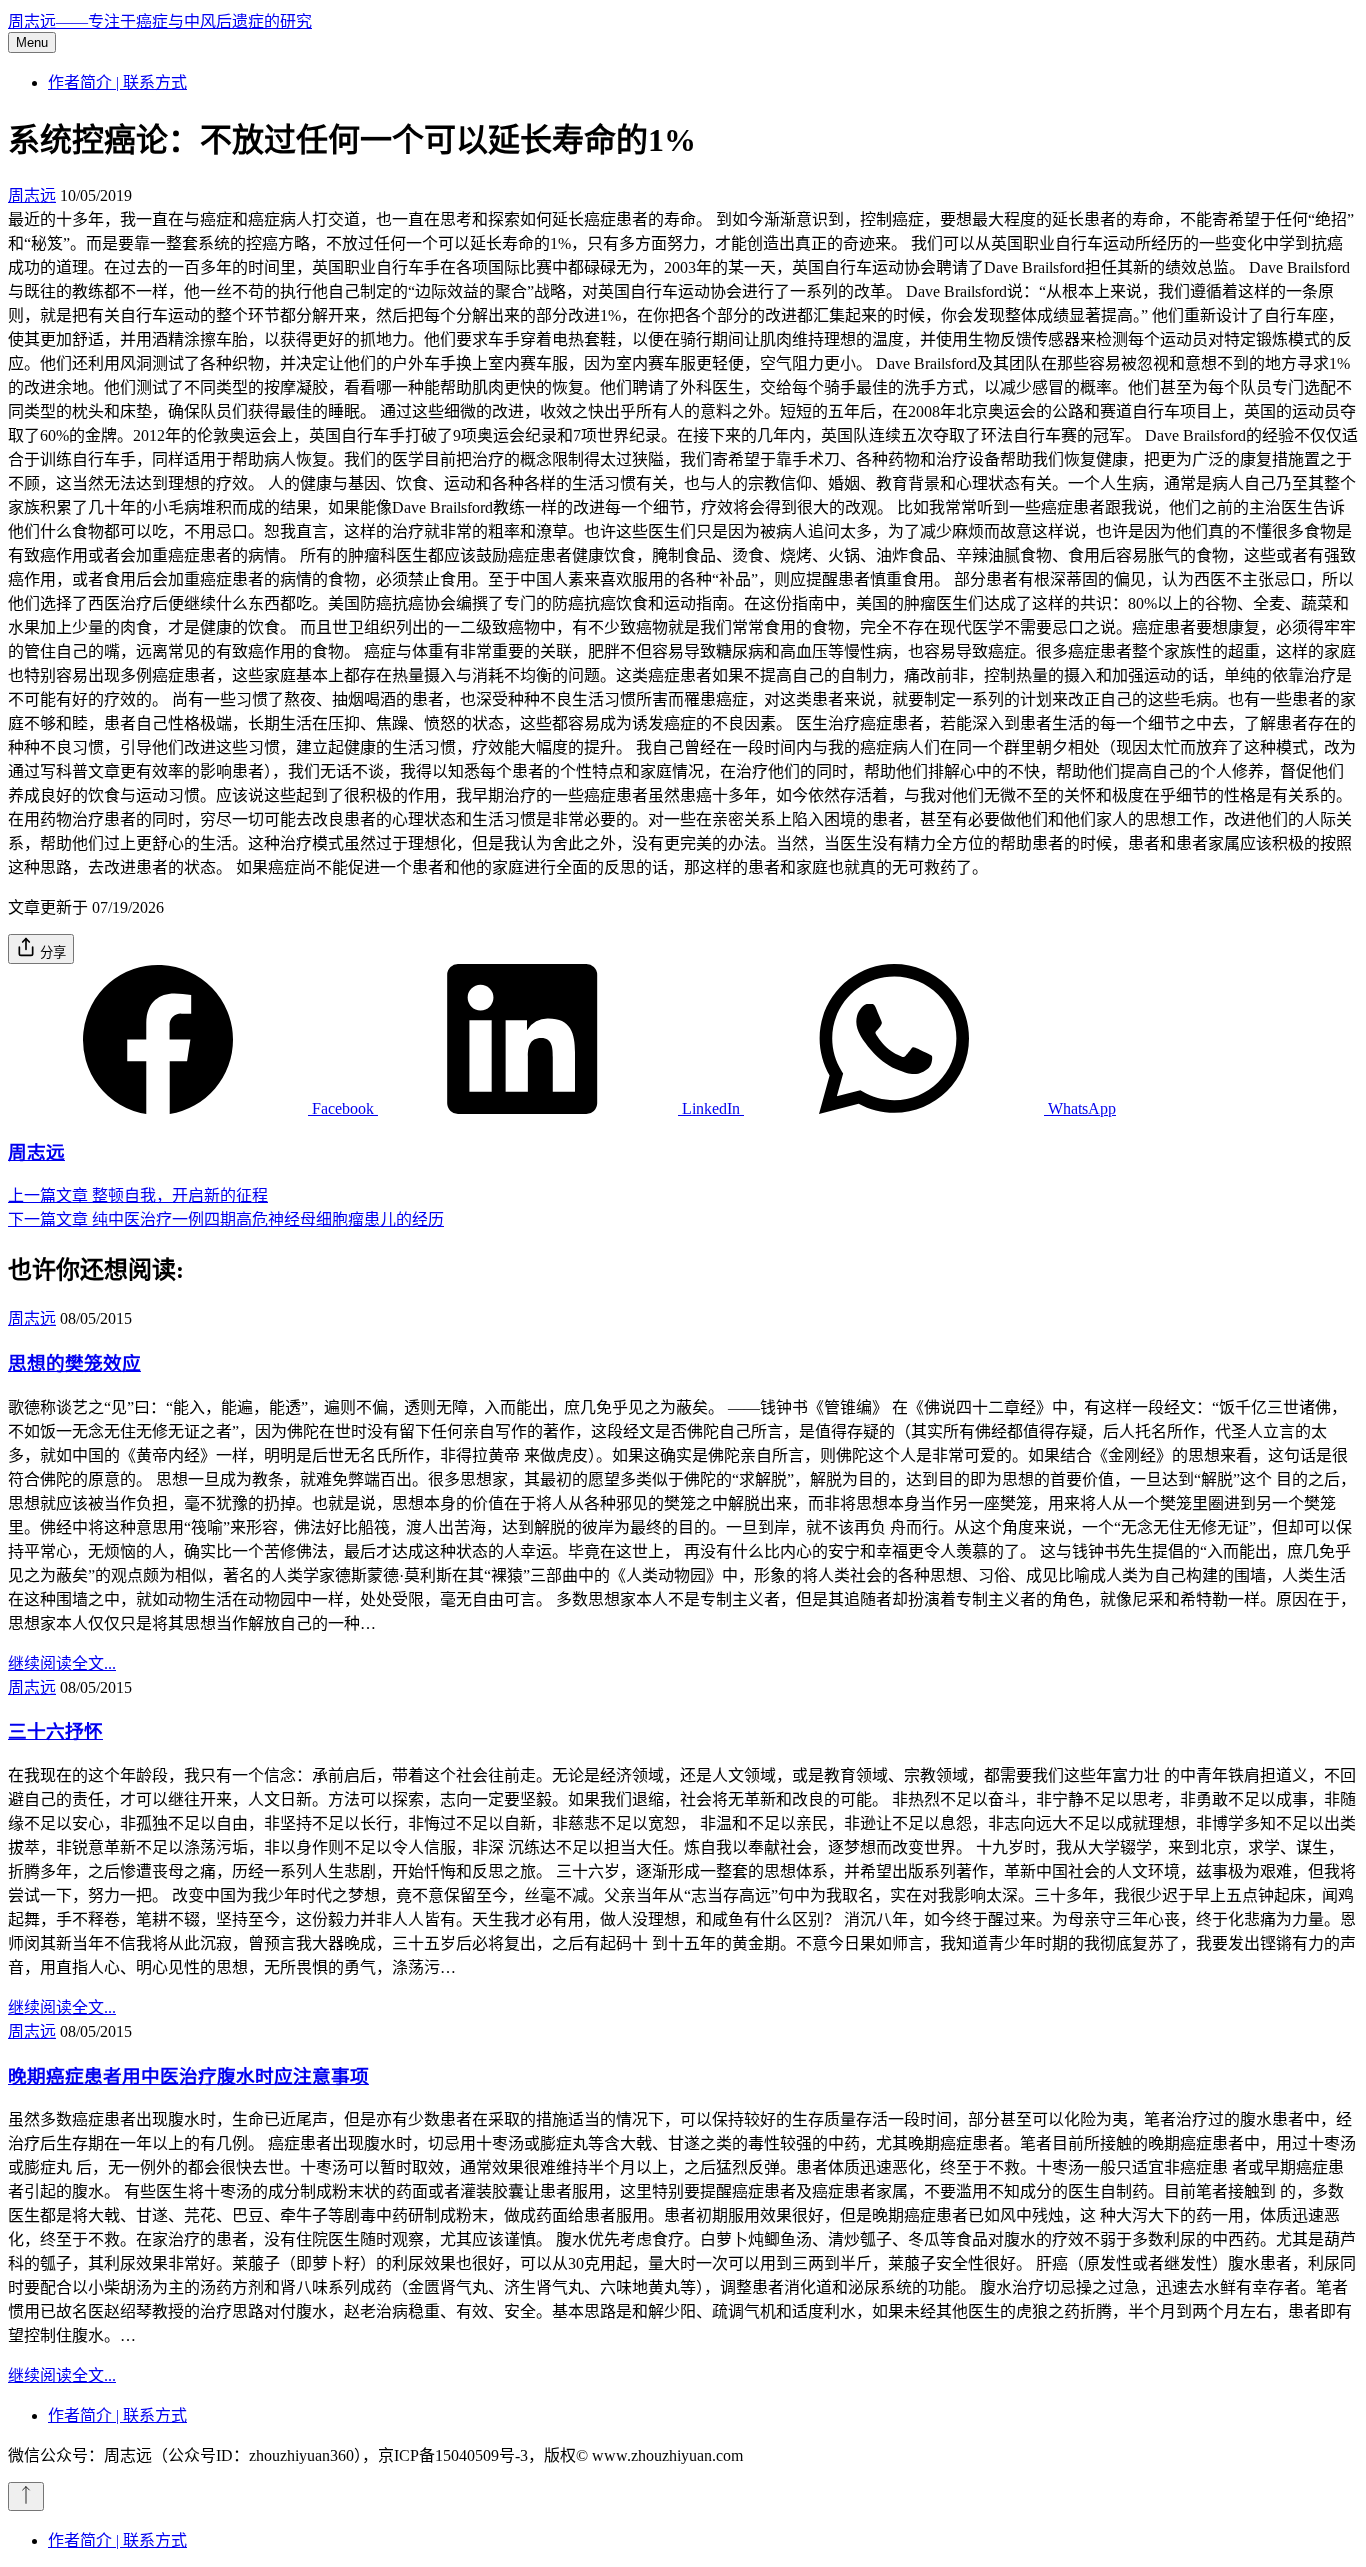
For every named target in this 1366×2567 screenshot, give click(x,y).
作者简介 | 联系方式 (117, 82)
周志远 (32, 195)
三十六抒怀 (55, 1731)
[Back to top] (26, 2496)
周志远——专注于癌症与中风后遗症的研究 (160, 21)
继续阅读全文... (62, 1663)
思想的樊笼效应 (74, 1363)
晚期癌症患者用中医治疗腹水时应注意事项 (188, 2076)
